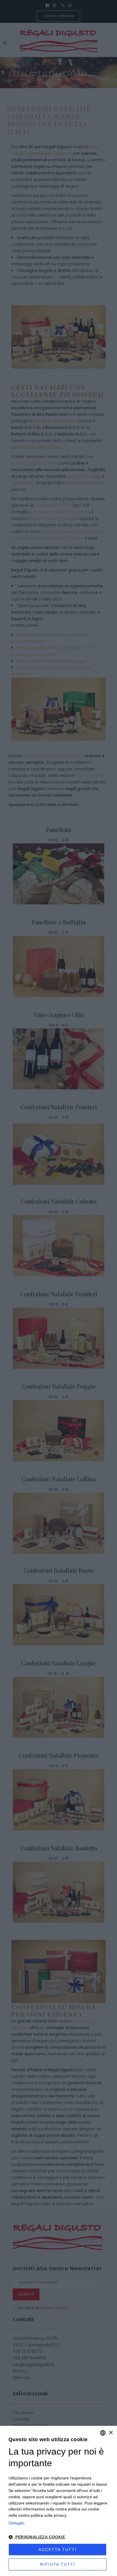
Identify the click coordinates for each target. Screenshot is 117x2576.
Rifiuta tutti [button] (58, 2564)
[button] (58, 2537)
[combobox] (103, 2433)
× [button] (111, 2433)
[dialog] (58, 2501)
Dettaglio (16, 2523)
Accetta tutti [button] (58, 2549)
